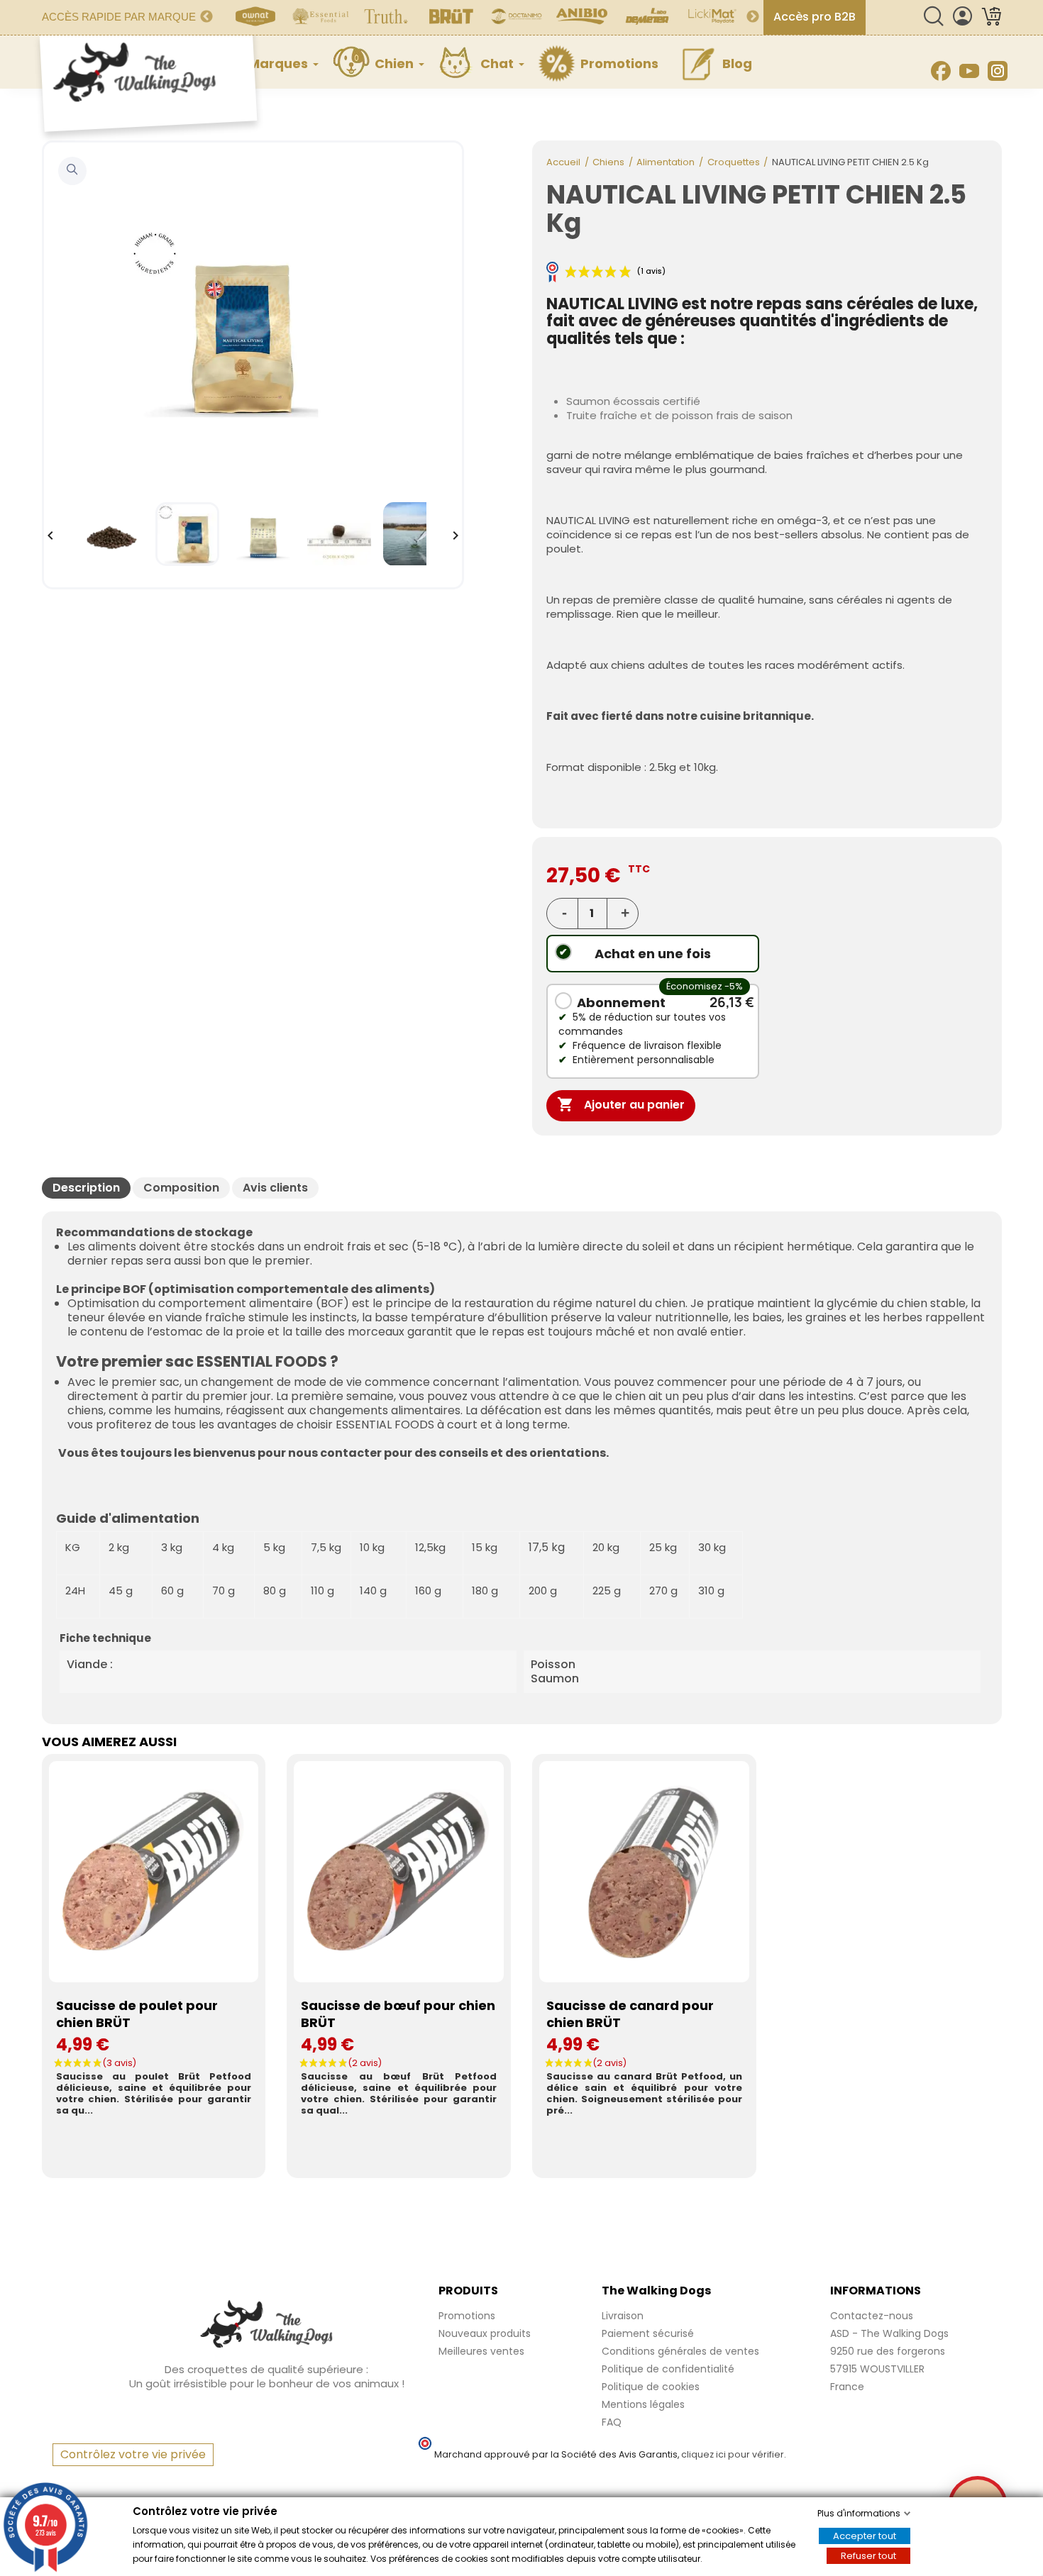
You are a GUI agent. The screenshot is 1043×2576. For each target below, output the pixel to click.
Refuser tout (868, 2556)
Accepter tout (865, 2536)
